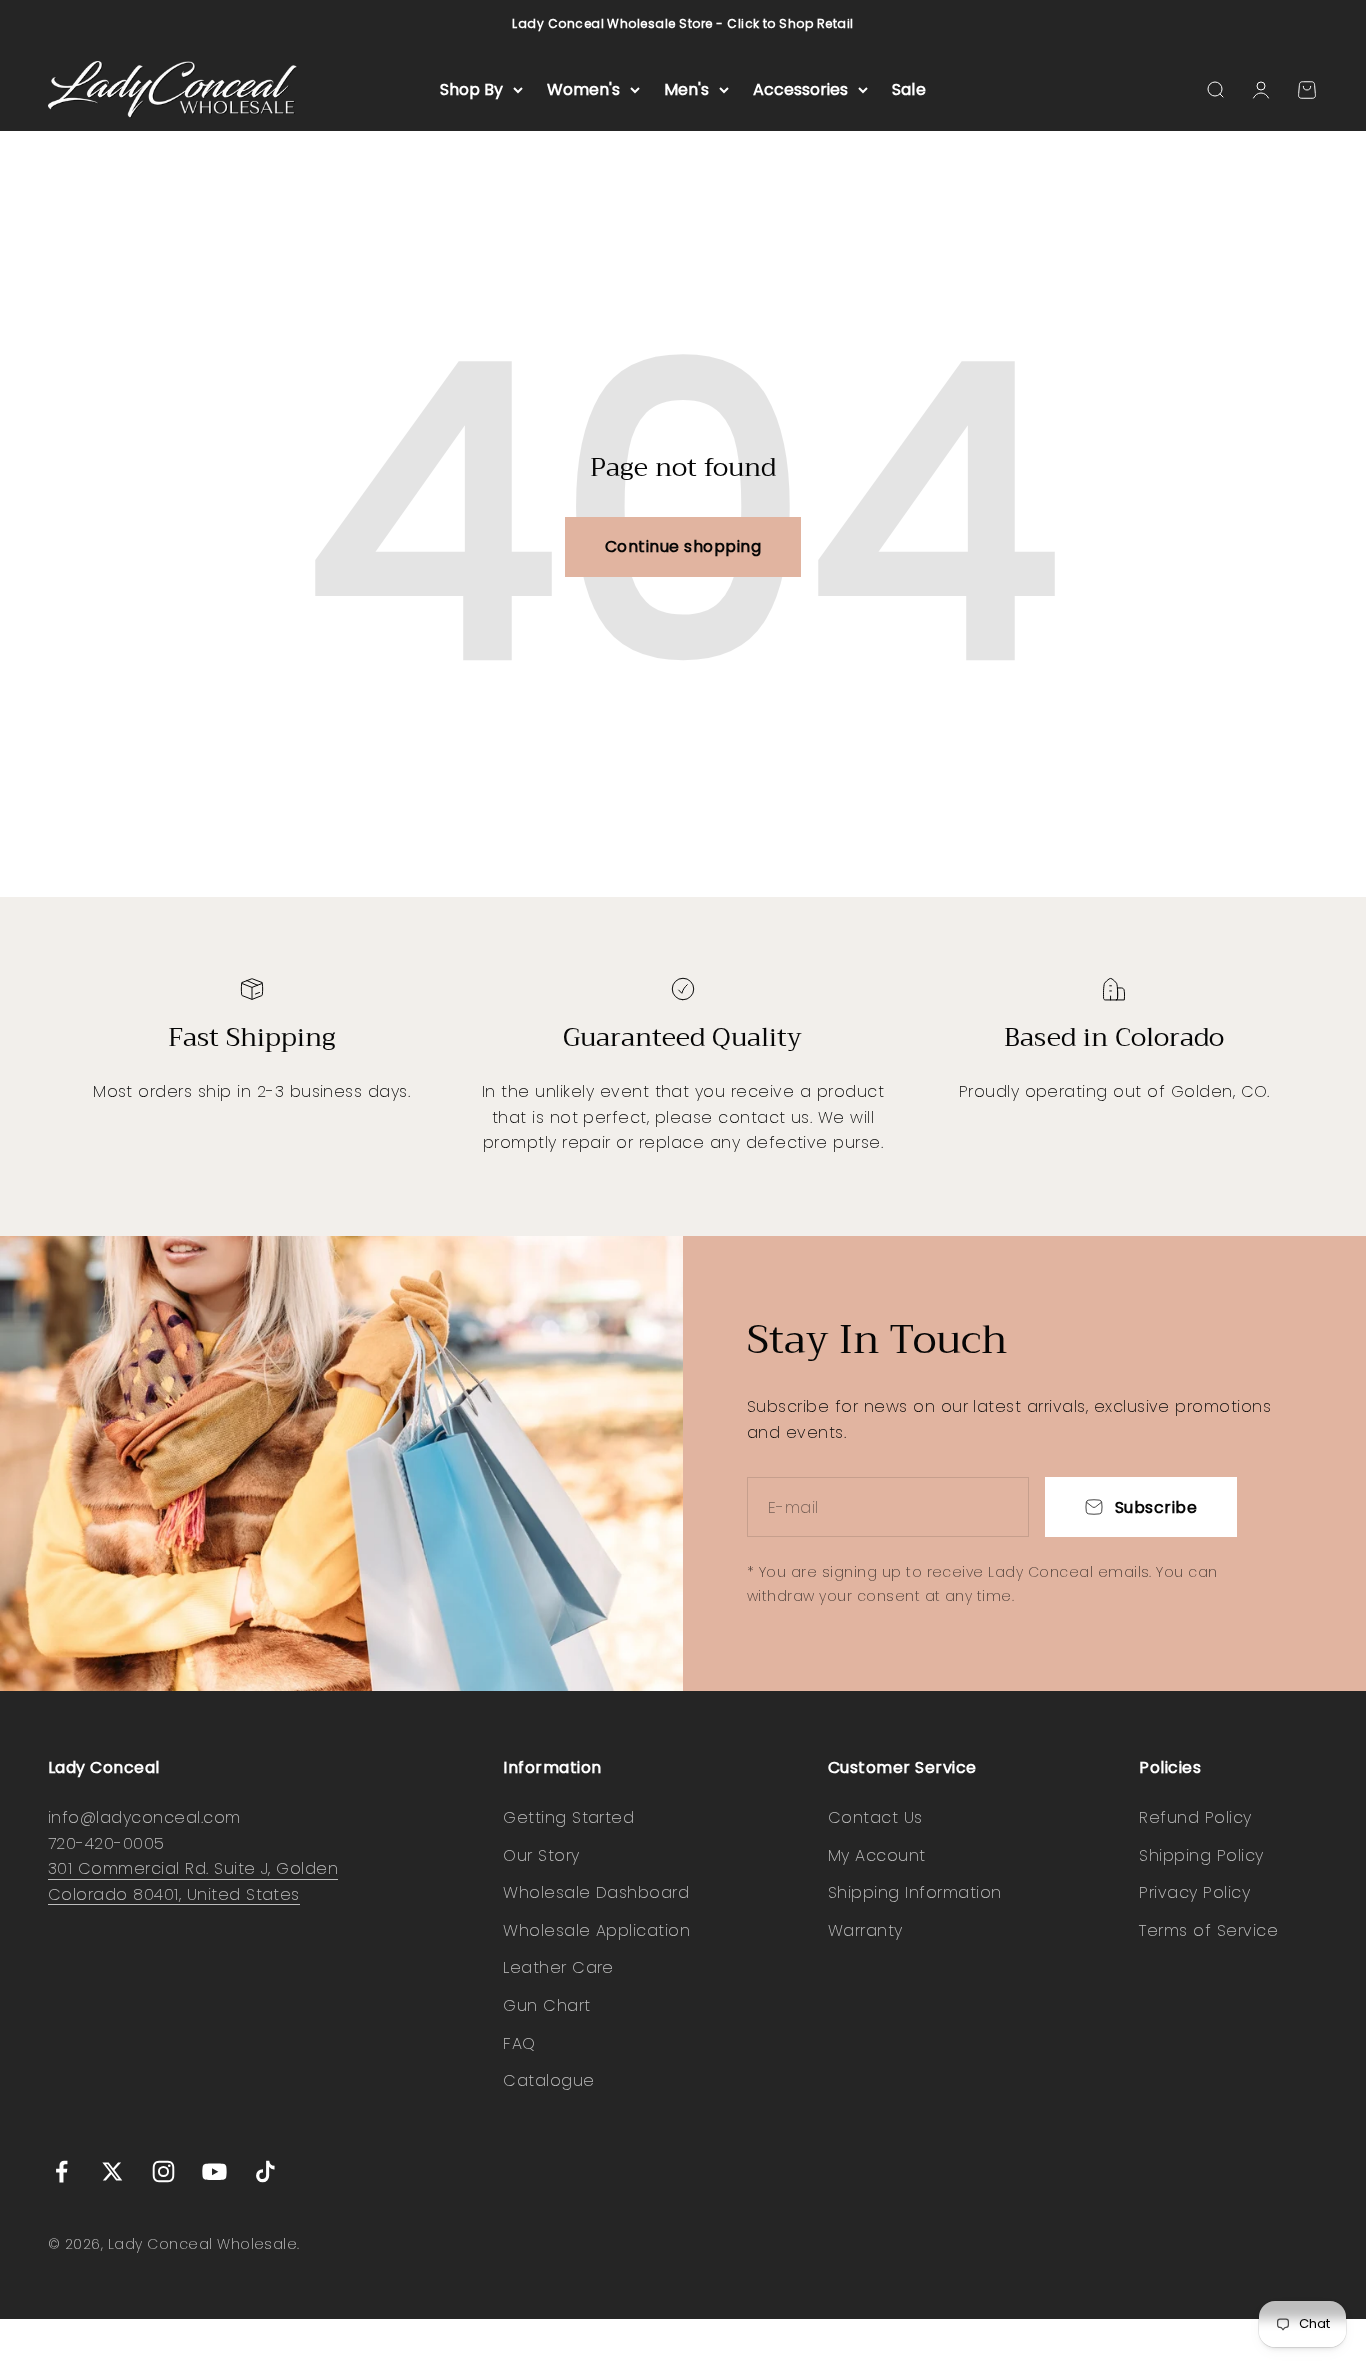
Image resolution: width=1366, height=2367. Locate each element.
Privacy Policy (1194, 1892)
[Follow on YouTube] (214, 2171)
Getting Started (568, 1817)
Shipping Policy (1201, 1855)
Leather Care (558, 1967)
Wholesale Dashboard (596, 1892)
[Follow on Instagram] (163, 2171)
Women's (583, 89)
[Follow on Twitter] (112, 2171)
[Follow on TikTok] (265, 2171)
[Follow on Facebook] (61, 2171)
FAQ (519, 2043)
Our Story (541, 1855)
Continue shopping (683, 546)
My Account (877, 1855)
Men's (686, 89)
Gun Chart (546, 2005)
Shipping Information (915, 1892)
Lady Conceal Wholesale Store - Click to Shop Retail (682, 23)
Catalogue (548, 2080)
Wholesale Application (596, 1930)
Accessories (800, 89)
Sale (909, 89)
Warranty (865, 1930)
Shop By (471, 89)
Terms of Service (1208, 1930)
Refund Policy (1195, 1817)
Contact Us (875, 1817)
